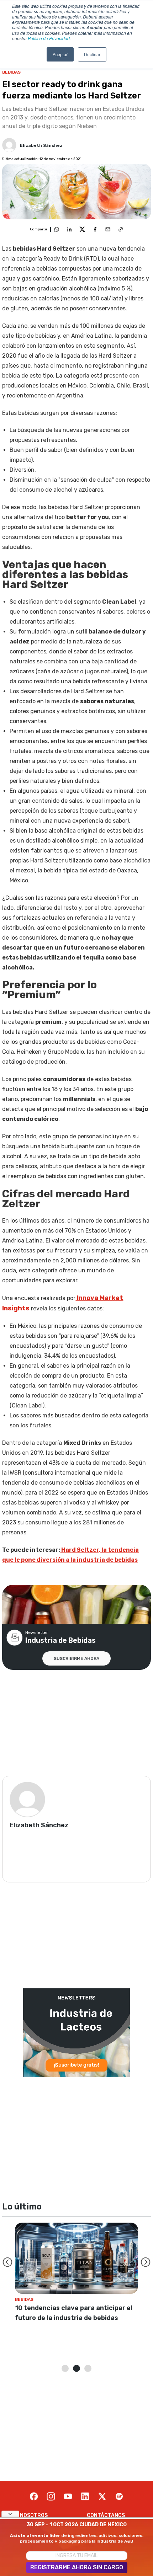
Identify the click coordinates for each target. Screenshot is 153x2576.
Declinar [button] (92, 54)
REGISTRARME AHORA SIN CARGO (77, 2567)
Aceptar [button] (60, 54)
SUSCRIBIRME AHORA (76, 1658)
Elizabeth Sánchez (41, 145)
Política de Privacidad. (49, 38)
